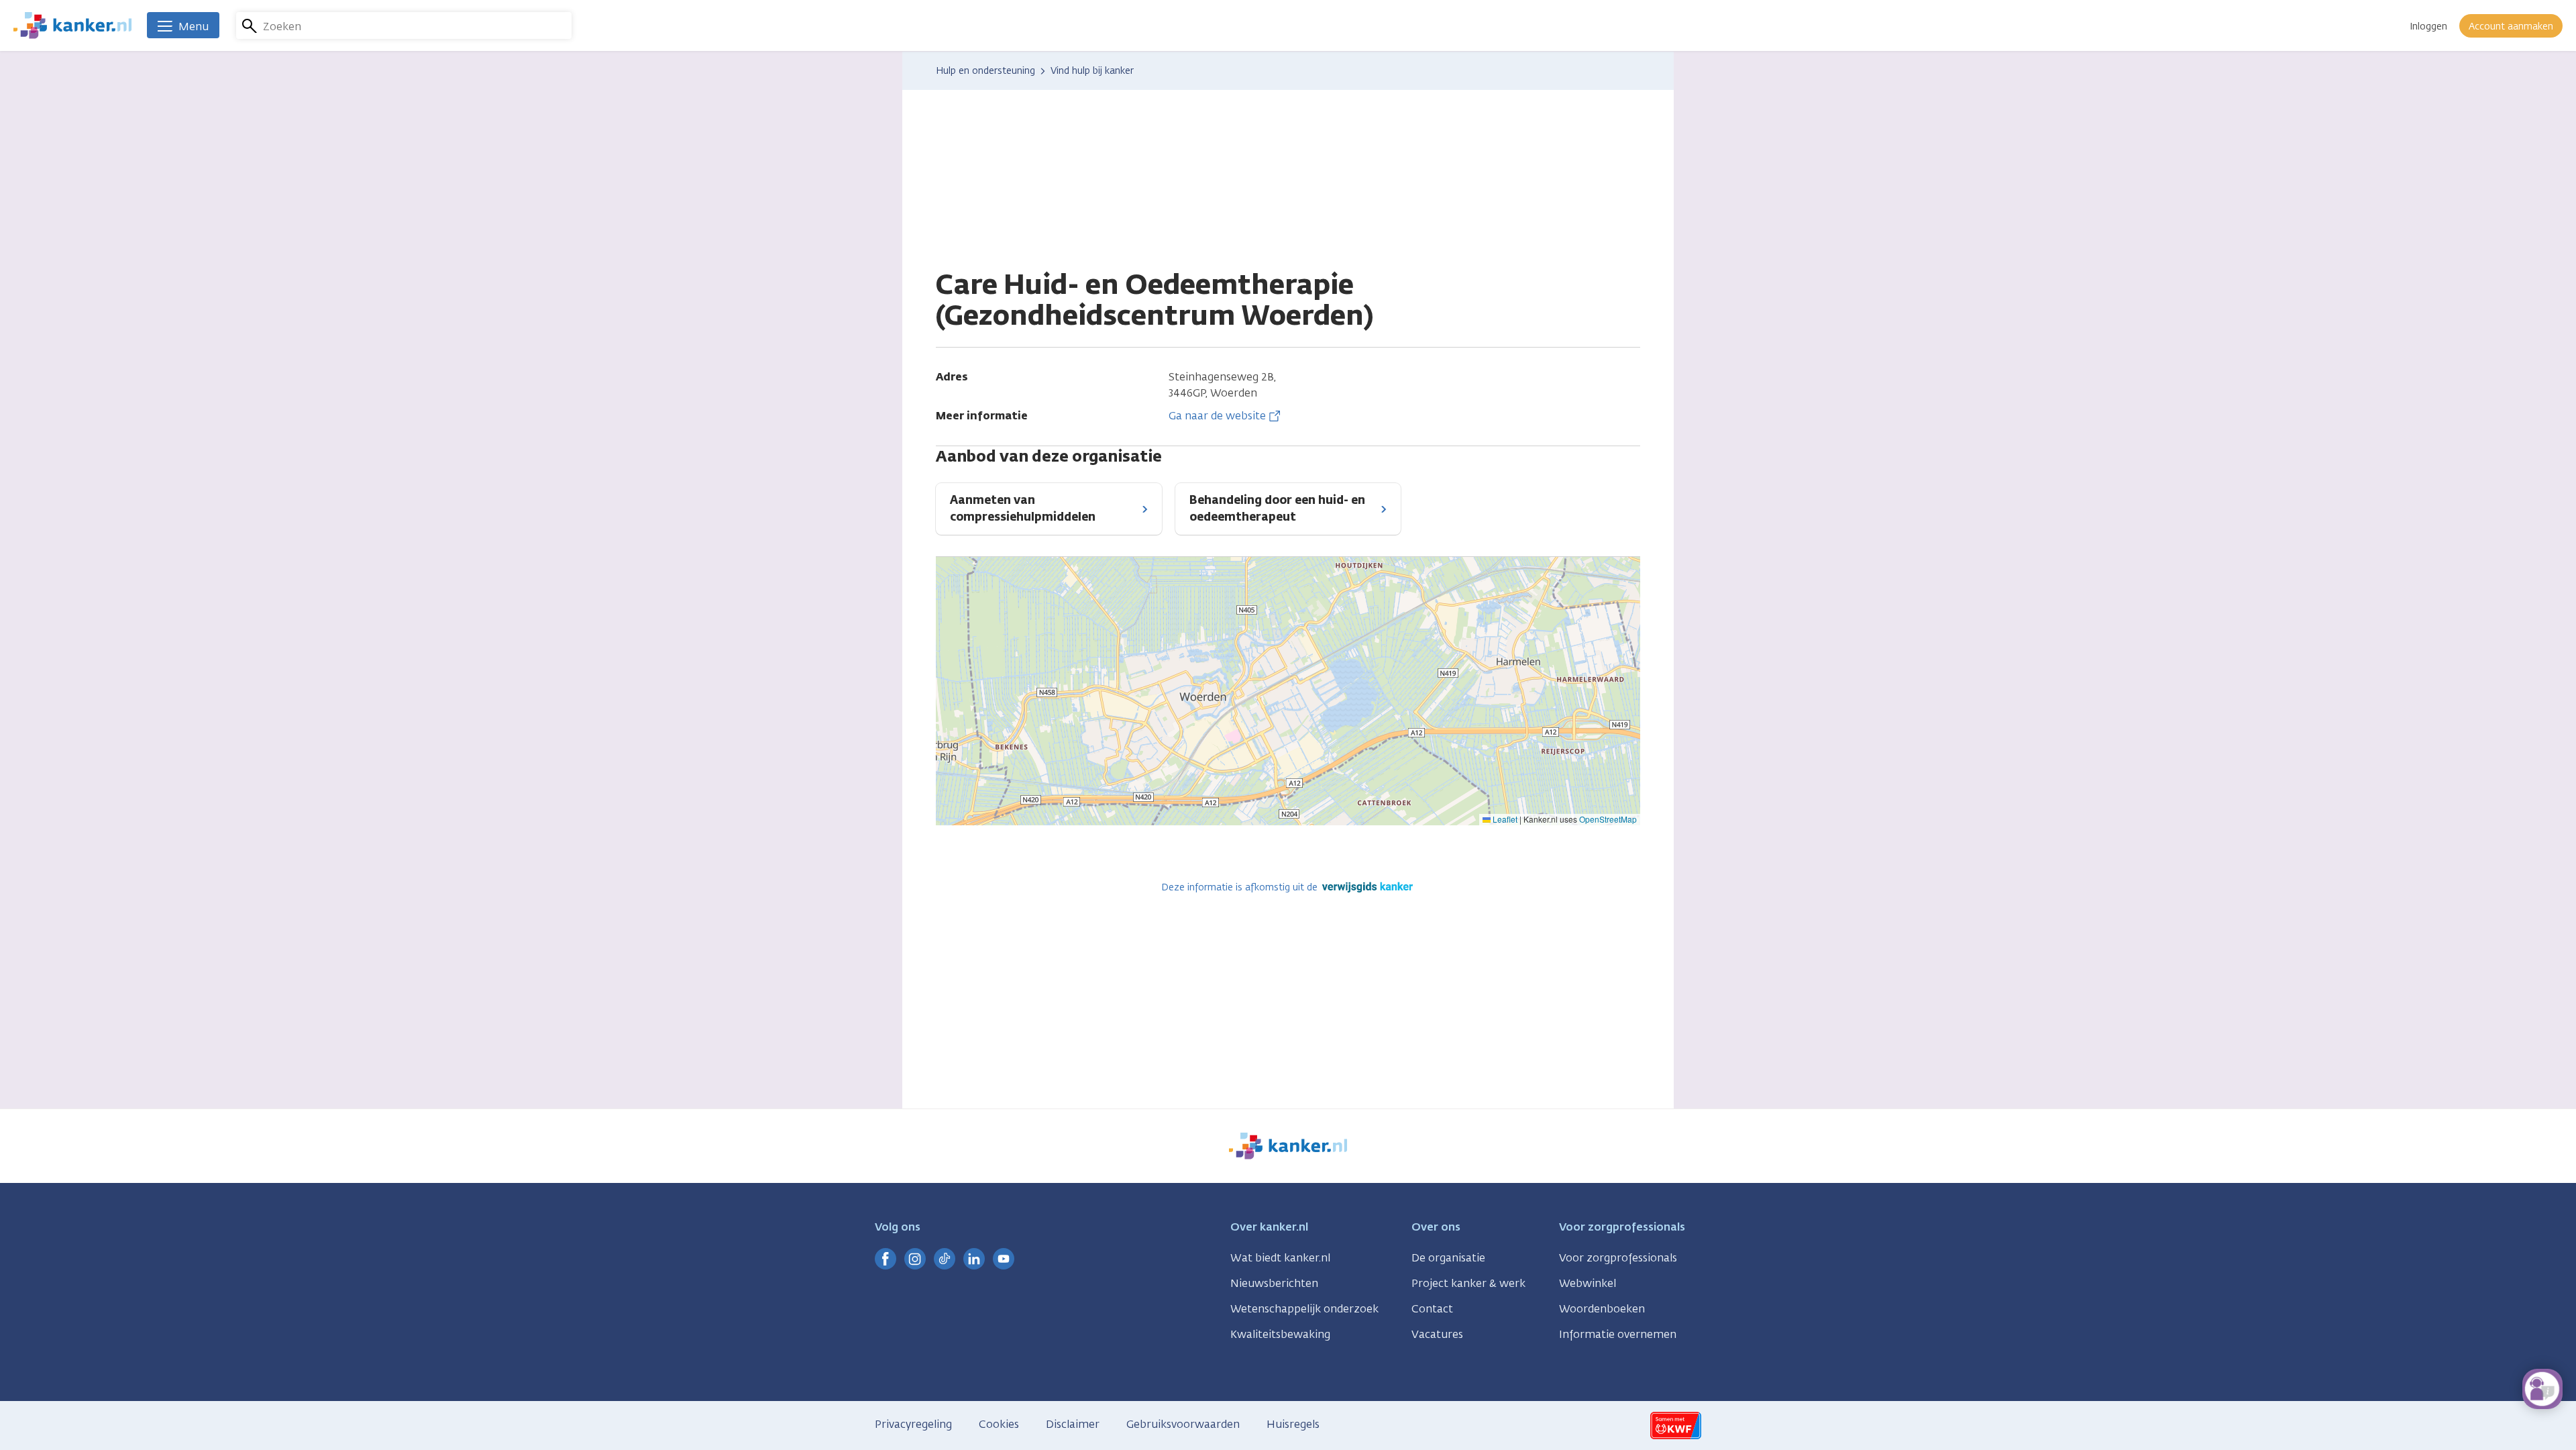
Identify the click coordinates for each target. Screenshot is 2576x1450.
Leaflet (1504, 819)
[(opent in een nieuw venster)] (885, 1259)
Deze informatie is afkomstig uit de (1241, 887)
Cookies (999, 1424)
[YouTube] (1004, 1259)
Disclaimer (1073, 1424)
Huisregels (1293, 1424)
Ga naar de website (1217, 416)
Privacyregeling (913, 1424)
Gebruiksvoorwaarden (1183, 1424)
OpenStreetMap (1608, 819)
